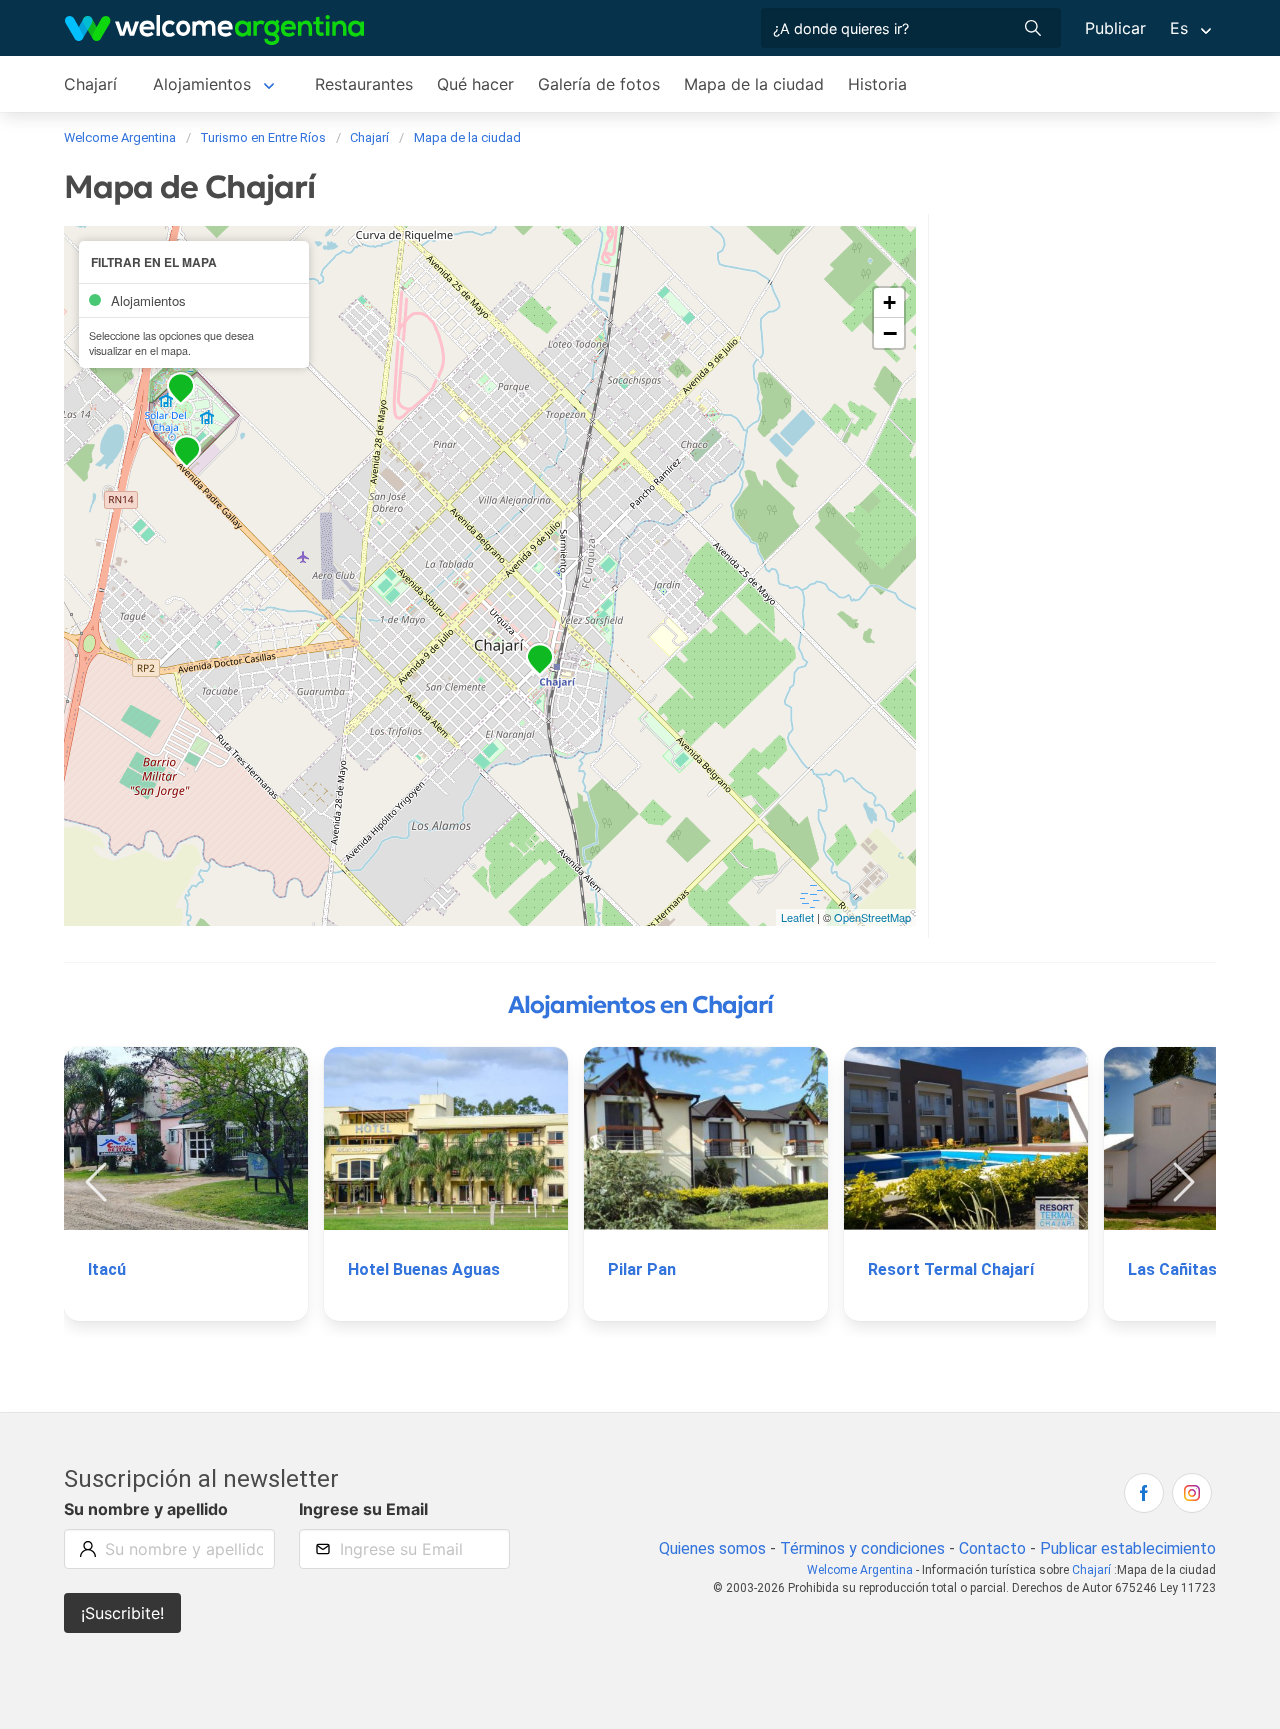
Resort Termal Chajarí (951, 1269)
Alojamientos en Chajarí (640, 1005)
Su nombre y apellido (146, 1509)
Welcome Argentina (860, 1570)
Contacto (992, 1548)
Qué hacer (475, 84)
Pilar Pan (642, 1269)
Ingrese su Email (363, 1509)
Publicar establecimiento (1128, 1548)
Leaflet (797, 917)
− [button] (890, 333)
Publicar (1115, 28)
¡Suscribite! (122, 1613)
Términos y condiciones (862, 1548)
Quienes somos (712, 1548)
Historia (877, 84)
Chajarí (90, 84)
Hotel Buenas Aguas (424, 1269)
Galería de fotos (599, 84)
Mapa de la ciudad (754, 84)
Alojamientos (202, 84)
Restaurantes (364, 84)
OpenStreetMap (872, 917)
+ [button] (889, 302)
